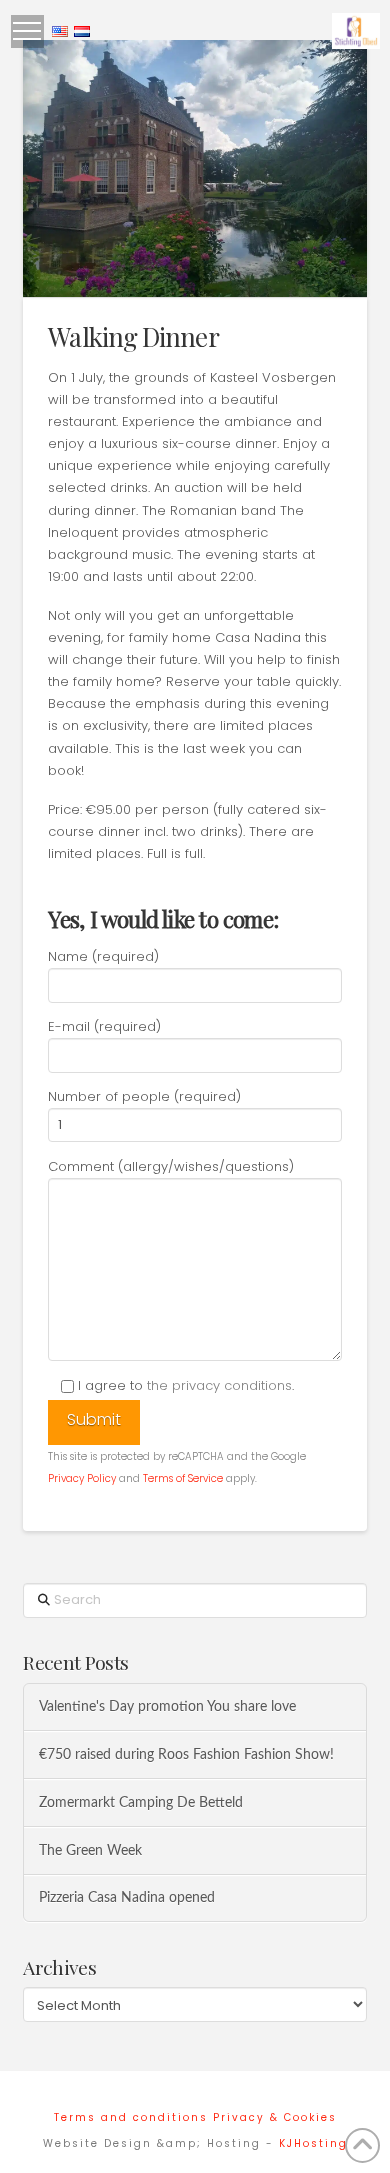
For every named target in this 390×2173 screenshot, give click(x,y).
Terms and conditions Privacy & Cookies (195, 2117)
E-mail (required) (104, 1026)
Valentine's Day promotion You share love (167, 1706)
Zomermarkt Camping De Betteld (141, 1802)
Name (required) (103, 956)
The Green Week (90, 1850)
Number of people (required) (144, 1096)
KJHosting (313, 2143)
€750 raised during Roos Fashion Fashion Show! (186, 1754)
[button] (27, 31)
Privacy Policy (82, 1478)
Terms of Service (183, 1478)
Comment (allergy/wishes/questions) (171, 1166)
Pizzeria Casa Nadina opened (127, 1897)
